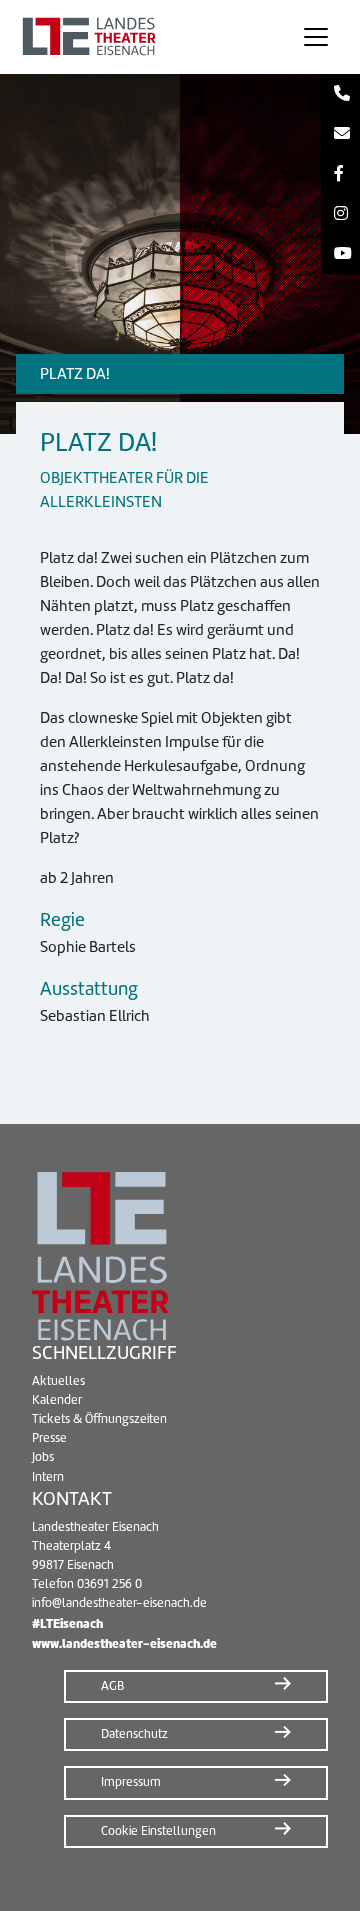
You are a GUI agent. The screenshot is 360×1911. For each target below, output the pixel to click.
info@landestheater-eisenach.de (119, 1603)
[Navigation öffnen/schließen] (316, 37)
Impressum (131, 1782)
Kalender (57, 1400)
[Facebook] (340, 174)
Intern (48, 1477)
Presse (49, 1438)
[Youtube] (340, 254)
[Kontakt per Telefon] (340, 94)
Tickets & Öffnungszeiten (99, 1419)
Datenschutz (134, 1734)
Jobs (43, 1457)
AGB (112, 1686)
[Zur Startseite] (144, 37)
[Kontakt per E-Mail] (340, 134)
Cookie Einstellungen (158, 1831)
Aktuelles (58, 1381)
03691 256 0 (109, 1584)
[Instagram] (340, 214)
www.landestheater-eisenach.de (124, 1643)
